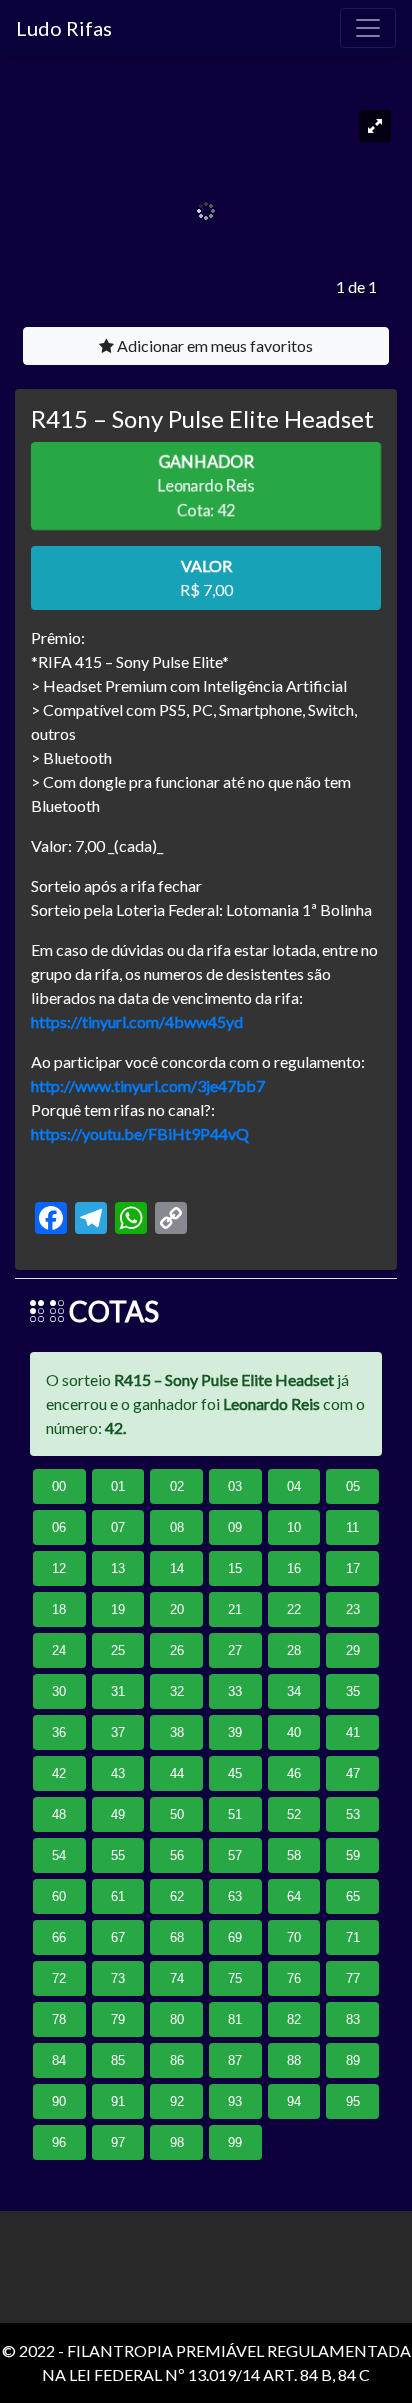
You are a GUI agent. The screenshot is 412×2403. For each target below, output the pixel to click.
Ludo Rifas (64, 28)
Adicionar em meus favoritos (213, 345)
